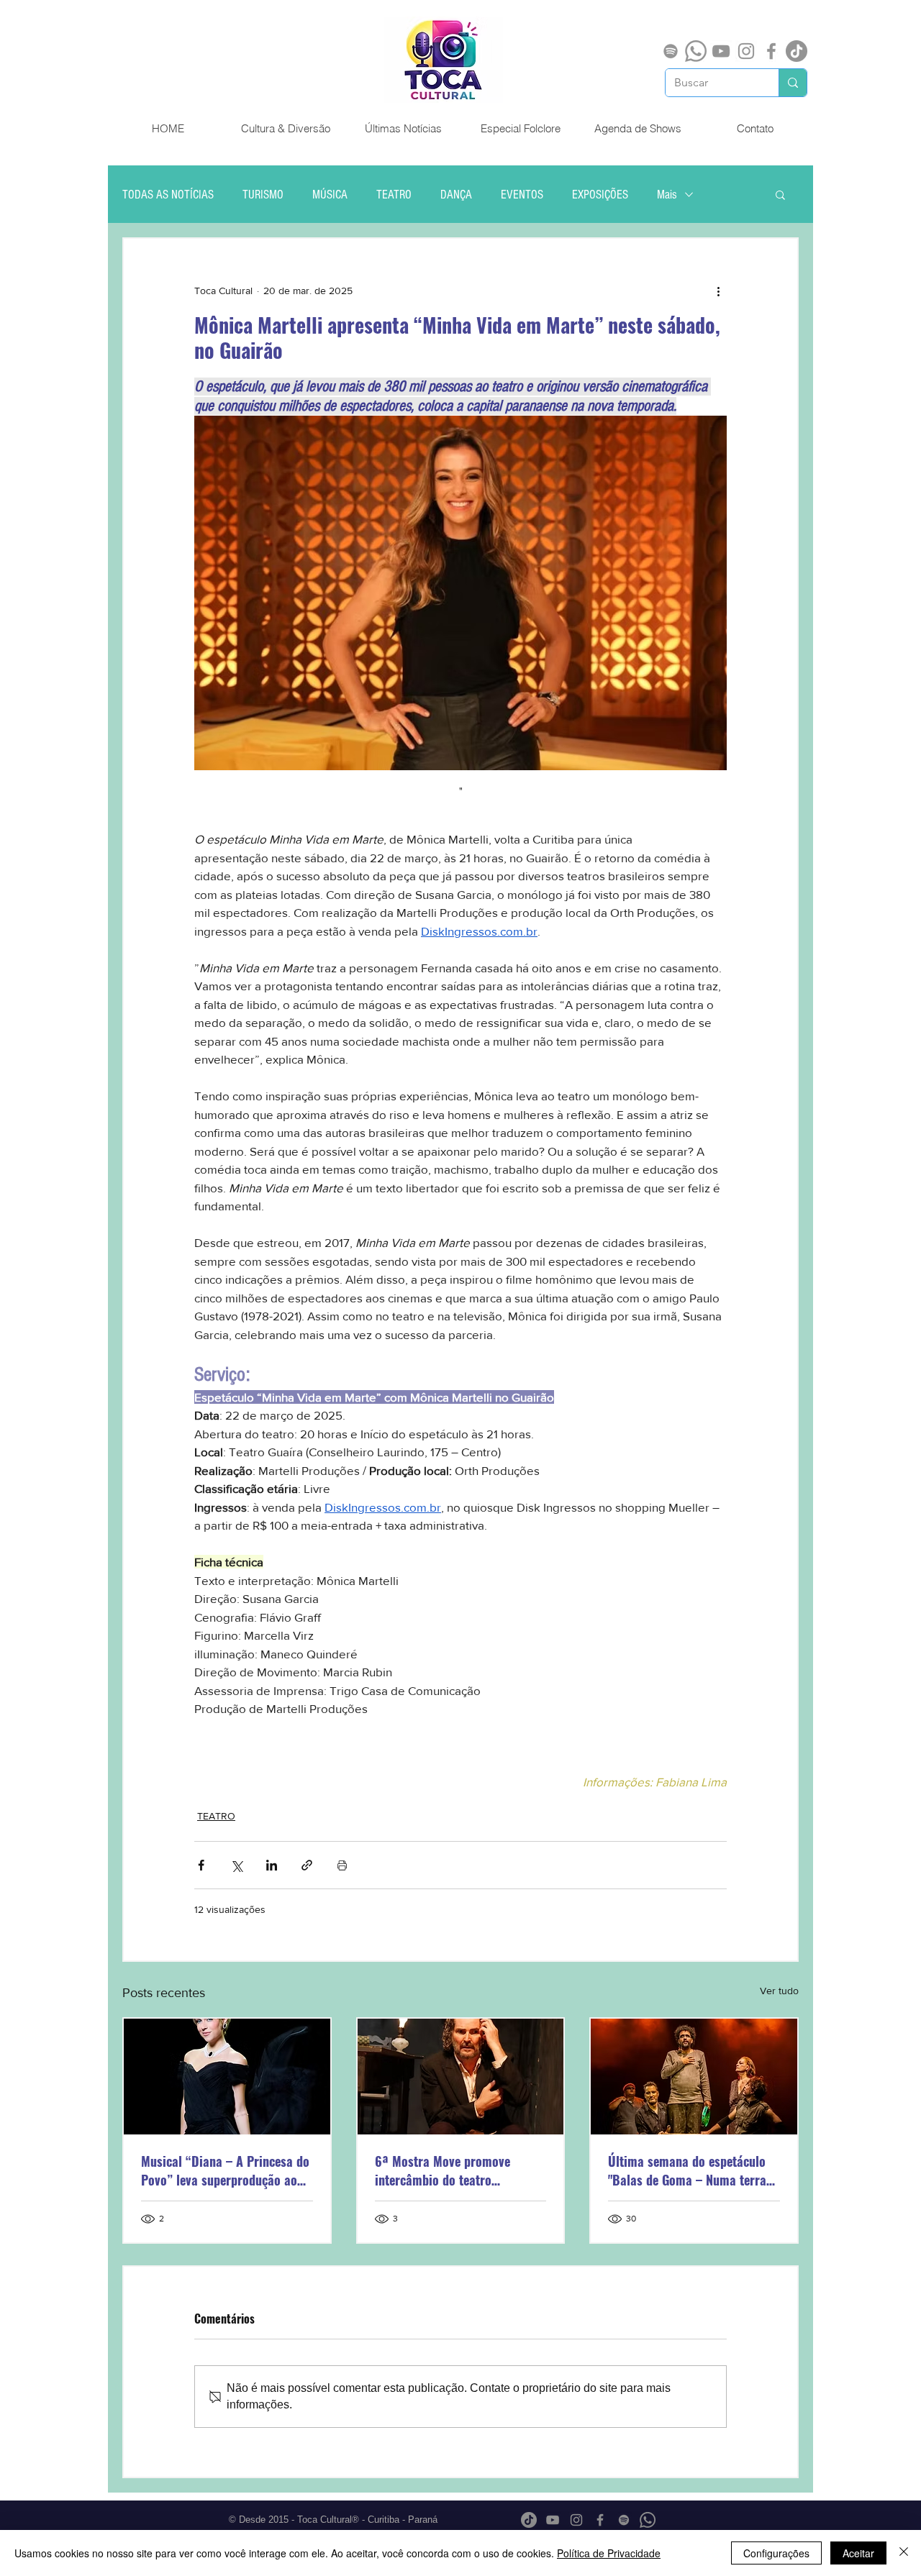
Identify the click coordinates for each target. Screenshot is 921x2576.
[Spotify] (671, 51)
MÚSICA (330, 195)
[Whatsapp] (696, 51)
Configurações (776, 2553)
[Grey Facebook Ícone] (771, 51)
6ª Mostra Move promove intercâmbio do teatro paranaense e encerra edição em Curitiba (451, 2170)
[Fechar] (904, 2553)
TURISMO (263, 195)
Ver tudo (779, 1991)
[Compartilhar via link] (307, 1865)
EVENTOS (522, 195)
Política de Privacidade (609, 2553)
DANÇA (456, 195)
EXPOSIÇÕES (600, 195)
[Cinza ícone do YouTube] (721, 51)
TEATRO (394, 195)
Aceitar (858, 2553)
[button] (780, 194)
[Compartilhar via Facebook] (201, 1865)
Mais (667, 195)
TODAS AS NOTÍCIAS (168, 195)
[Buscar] (793, 83)
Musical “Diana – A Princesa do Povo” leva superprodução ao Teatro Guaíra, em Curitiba (225, 2170)
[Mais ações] (718, 291)
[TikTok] (797, 51)
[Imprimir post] (342, 1865)
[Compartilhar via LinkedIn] (272, 1865)
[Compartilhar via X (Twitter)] (236, 1865)
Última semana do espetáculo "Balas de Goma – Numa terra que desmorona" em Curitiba (687, 2170)
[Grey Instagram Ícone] (746, 51)
